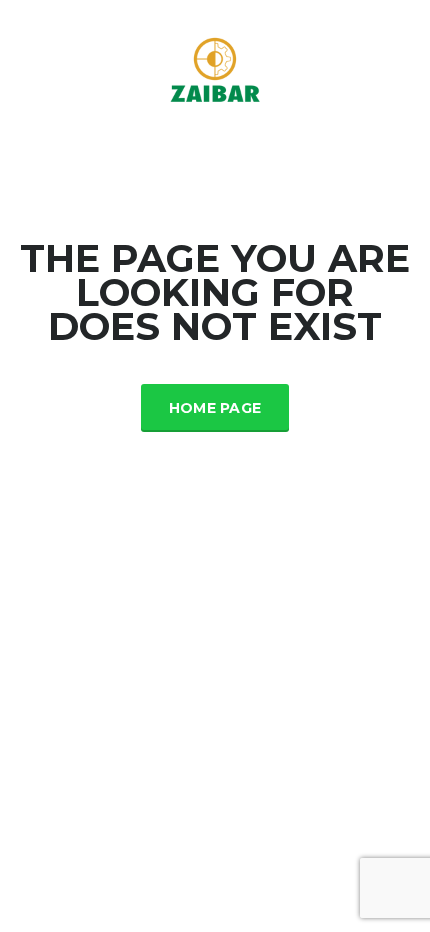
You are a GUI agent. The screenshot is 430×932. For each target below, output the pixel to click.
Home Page (215, 408)
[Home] (215, 69)
